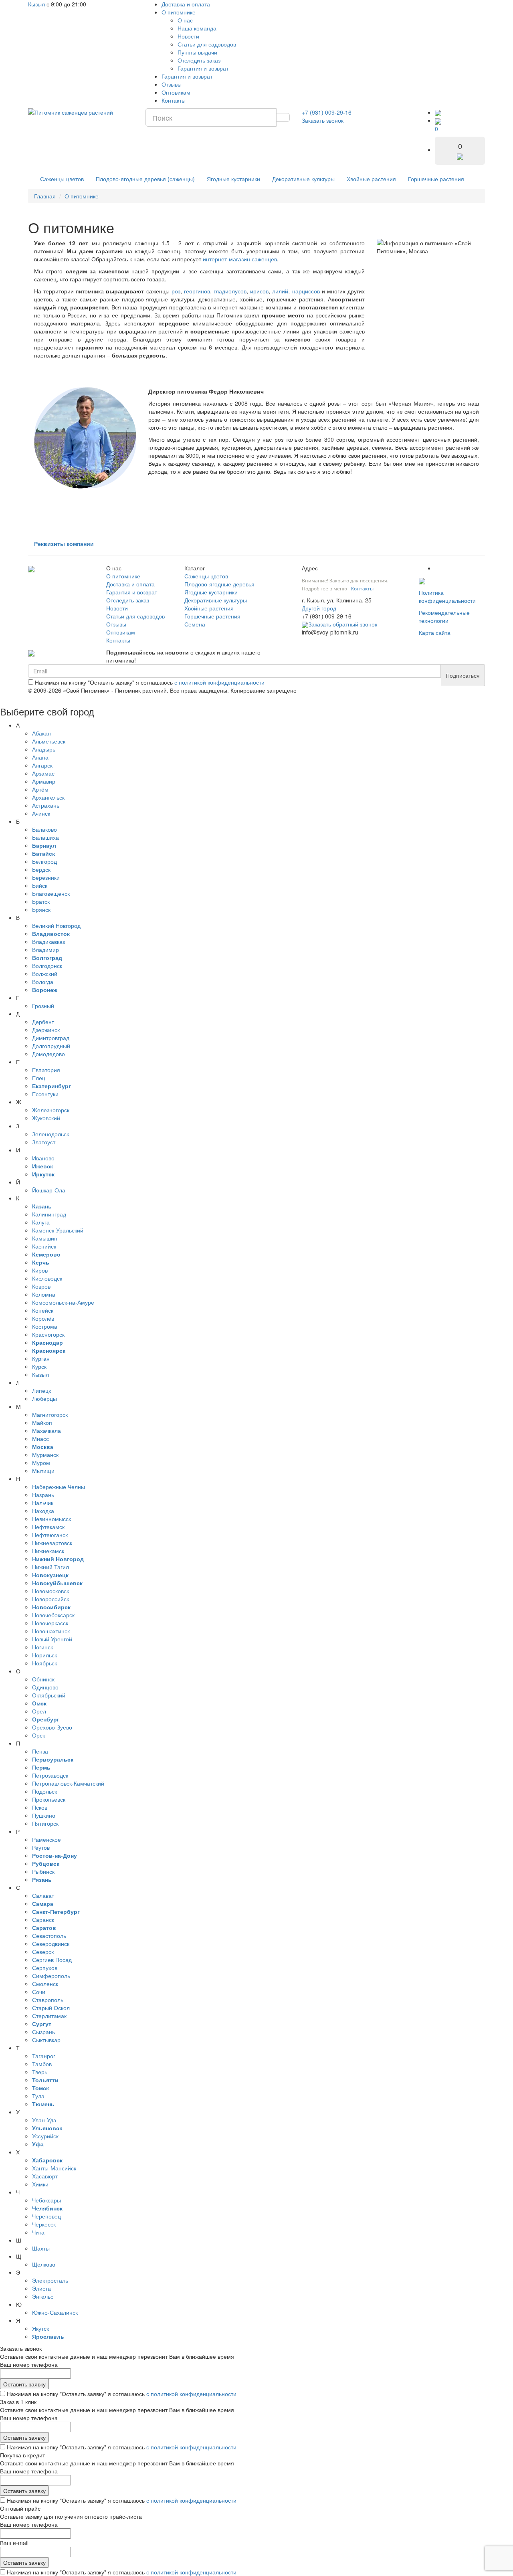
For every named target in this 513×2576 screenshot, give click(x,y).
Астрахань (46, 805)
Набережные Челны (59, 1487)
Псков (40, 1807)
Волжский (45, 974)
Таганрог (44, 2056)
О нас (185, 20)
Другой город (319, 608)
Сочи (39, 1992)
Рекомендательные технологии (444, 616)
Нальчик (43, 1503)
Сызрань (43, 2032)
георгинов (197, 291)
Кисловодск (47, 1278)
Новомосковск (50, 1591)
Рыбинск (43, 1871)
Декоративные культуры (303, 179)
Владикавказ (48, 942)
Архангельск (48, 797)
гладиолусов (230, 291)
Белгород (44, 861)
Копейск (43, 1310)
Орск (38, 1735)
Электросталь (50, 2280)
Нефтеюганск (50, 1535)
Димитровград (51, 1038)
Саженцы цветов (62, 179)
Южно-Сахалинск (55, 2312)
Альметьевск (49, 741)
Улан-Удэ (44, 2120)
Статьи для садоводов (207, 44)
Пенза (40, 1751)
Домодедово (48, 1054)
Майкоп (42, 1422)
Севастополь (49, 1936)
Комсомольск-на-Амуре (63, 1302)
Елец (39, 1078)
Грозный (43, 1006)
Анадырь (44, 749)
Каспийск (44, 1246)
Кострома (45, 1326)
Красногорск (48, 1334)
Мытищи (43, 1471)
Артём (40, 789)
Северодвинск (51, 1944)
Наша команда (197, 28)
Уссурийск (45, 2136)
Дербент (43, 1022)
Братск (41, 901)
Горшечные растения (436, 179)
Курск (39, 1366)
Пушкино (44, 1815)
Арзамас (43, 773)
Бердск (41, 869)
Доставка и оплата (186, 4)
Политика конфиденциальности (447, 596)
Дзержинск (46, 1030)
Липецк (41, 1390)
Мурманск (45, 1455)
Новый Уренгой (52, 1639)
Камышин (45, 1238)
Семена (195, 624)
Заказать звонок (323, 120)
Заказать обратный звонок (343, 624)
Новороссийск (50, 1599)
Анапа (40, 757)
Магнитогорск (50, 1414)
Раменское (46, 1839)
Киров (40, 1270)
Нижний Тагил (50, 1567)
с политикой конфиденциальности (219, 682)
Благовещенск (51, 893)
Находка (43, 1511)
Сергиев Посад (52, 1960)
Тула (38, 2096)
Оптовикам (176, 92)
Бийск (40, 885)
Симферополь (51, 1976)
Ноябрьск (44, 1663)
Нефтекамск (48, 1527)
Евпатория (46, 1070)
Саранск (43, 1919)
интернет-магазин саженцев (240, 259)
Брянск (41, 909)
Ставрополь (48, 2000)
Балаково (44, 829)
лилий (280, 291)
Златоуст (44, 1142)
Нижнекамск (48, 1551)
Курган (41, 1358)
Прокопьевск (49, 1799)
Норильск (44, 1655)
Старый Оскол (51, 2008)
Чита (38, 2232)
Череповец (46, 2216)
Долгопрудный (51, 1046)
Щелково (44, 2264)
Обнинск (43, 1679)
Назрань (43, 1495)
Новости (188, 36)
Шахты (41, 2248)
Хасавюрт (45, 2176)
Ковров (41, 1286)
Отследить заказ (199, 60)
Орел (39, 1711)
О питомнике (179, 12)
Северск (43, 1952)
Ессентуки (45, 1094)
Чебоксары (46, 2200)
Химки (40, 2184)
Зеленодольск (50, 1134)
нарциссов (306, 291)
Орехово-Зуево (52, 1727)
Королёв (43, 1318)
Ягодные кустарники (233, 179)
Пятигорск (45, 1823)
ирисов (259, 291)
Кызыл (36, 4)
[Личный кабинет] (438, 112)
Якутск (40, 2328)
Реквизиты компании (64, 543)
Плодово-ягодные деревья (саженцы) (145, 179)
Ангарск (42, 765)
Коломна (44, 1294)
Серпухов (45, 1968)
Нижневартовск (52, 1543)
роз (176, 291)
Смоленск (45, 1984)
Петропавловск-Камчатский (68, 1783)
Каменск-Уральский (58, 1230)
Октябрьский (49, 1695)
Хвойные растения (371, 179)
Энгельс (43, 2296)
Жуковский (46, 1118)
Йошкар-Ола (49, 1190)
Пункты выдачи (197, 52)
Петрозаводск (50, 1775)
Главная (45, 196)
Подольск (44, 1791)
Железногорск (51, 1110)
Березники (46, 877)
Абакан (41, 733)
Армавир (44, 781)
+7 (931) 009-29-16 (327, 112)
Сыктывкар (46, 2040)
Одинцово (45, 1687)
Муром (41, 1463)
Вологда (43, 982)
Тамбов (42, 2064)
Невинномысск (52, 1519)
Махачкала (46, 1430)
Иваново (43, 1158)
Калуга (41, 1222)
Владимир (45, 950)
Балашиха (45, 837)
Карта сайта (435, 632)
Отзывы (172, 84)
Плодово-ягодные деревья (219, 584)
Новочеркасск (50, 1623)
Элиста (41, 2288)
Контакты (174, 100)
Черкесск (44, 2224)
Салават (43, 1895)
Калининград (49, 1214)
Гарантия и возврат (203, 68)
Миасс (40, 1439)
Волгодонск (47, 966)
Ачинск (41, 813)
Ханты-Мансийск (54, 2168)
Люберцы (44, 1398)
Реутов (41, 1847)
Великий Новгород (56, 925)
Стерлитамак (49, 2016)
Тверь (40, 2072)
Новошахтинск (51, 1631)
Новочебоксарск (53, 1615)
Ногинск (42, 1647)
